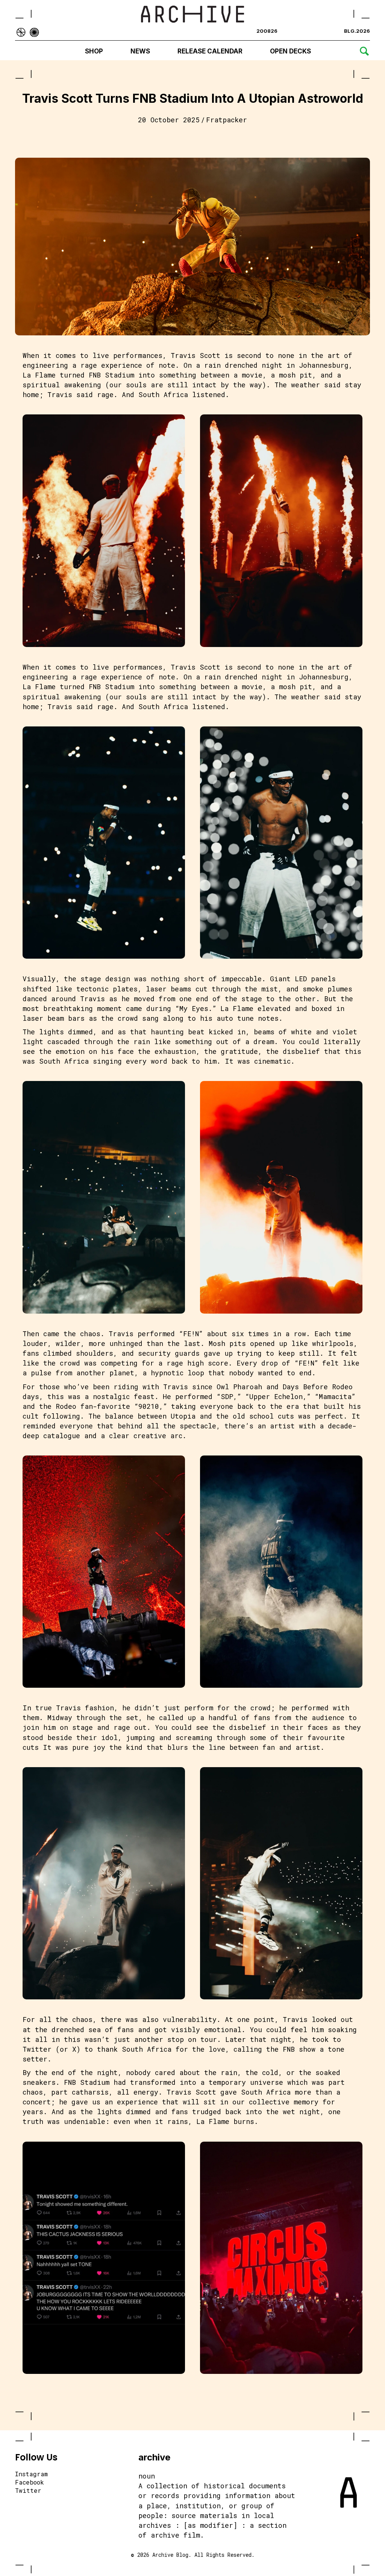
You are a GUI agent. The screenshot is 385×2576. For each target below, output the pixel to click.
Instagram (31, 2474)
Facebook (30, 2483)
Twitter (28, 2491)
